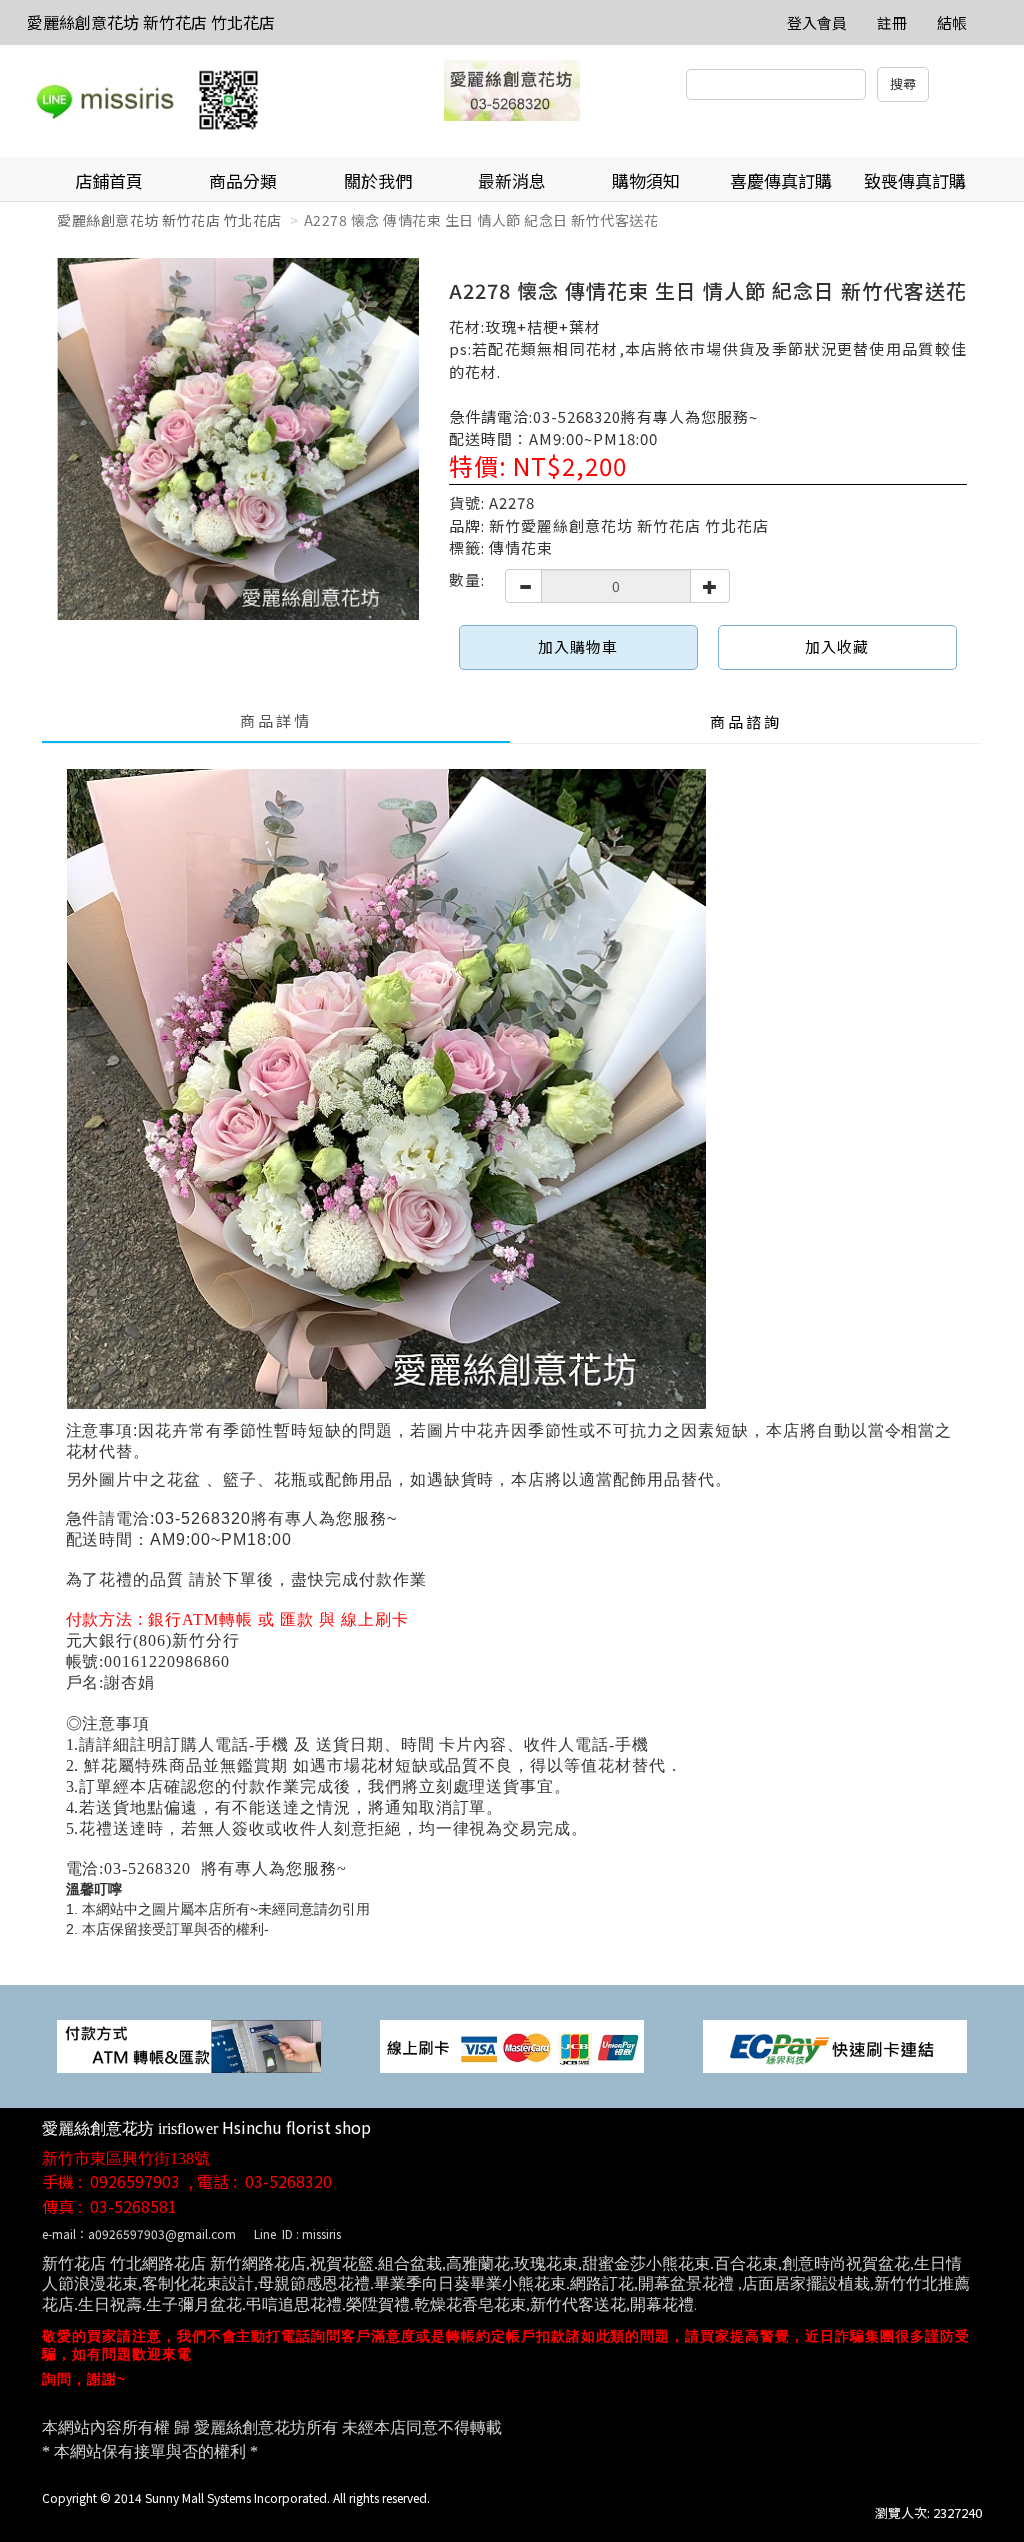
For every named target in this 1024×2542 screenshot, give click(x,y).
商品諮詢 (746, 721)
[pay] (189, 2044)
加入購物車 (578, 646)
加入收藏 (837, 646)
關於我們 (378, 180)
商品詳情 (276, 720)
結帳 (952, 22)
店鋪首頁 (109, 180)
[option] (238, 439)
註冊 (892, 22)
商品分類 (243, 180)
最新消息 (512, 180)
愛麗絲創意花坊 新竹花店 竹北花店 (151, 22)
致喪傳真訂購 (915, 180)
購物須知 (646, 180)
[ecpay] (835, 2044)
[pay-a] (512, 2044)
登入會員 (817, 22)
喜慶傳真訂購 (781, 180)
